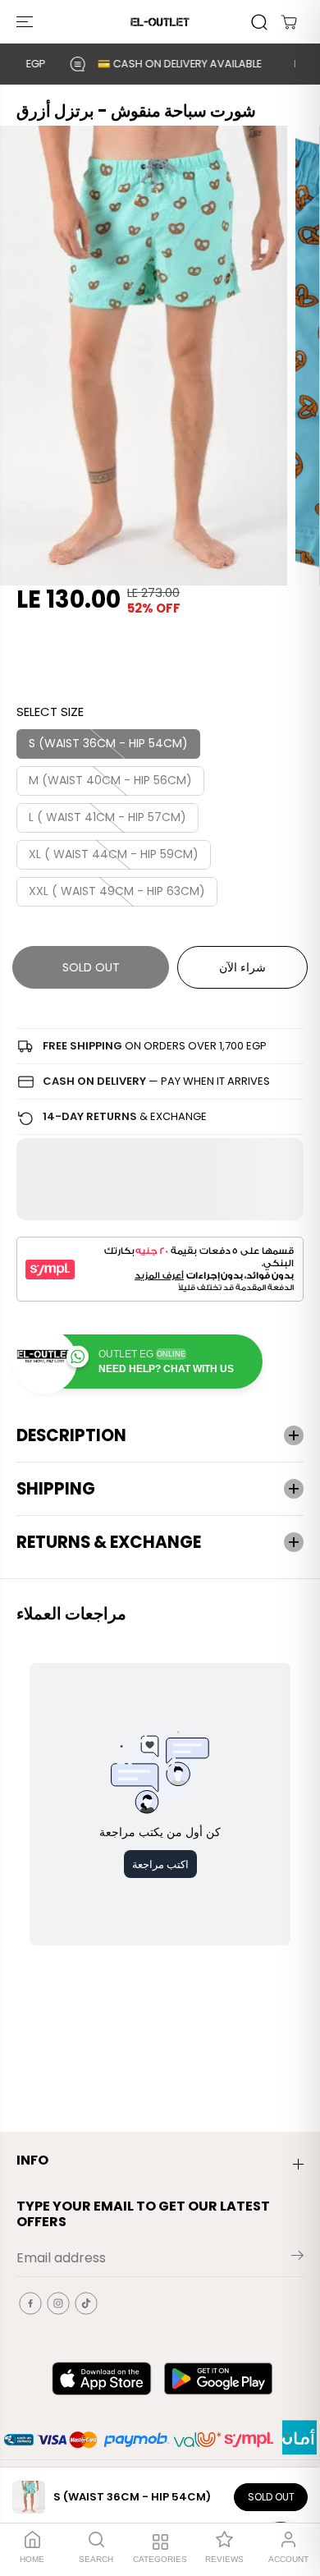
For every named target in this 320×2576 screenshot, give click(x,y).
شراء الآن (242, 967)
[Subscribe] (297, 2258)
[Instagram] (58, 2303)
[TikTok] (86, 2303)
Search (96, 2559)
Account (288, 2559)
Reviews (224, 2559)
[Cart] (289, 22)
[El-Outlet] (160, 22)
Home (32, 2559)
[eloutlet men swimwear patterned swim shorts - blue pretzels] (144, 356)
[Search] (259, 22)
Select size (50, 712)
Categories (160, 2559)
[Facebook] (30, 2303)
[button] (26, 22)
